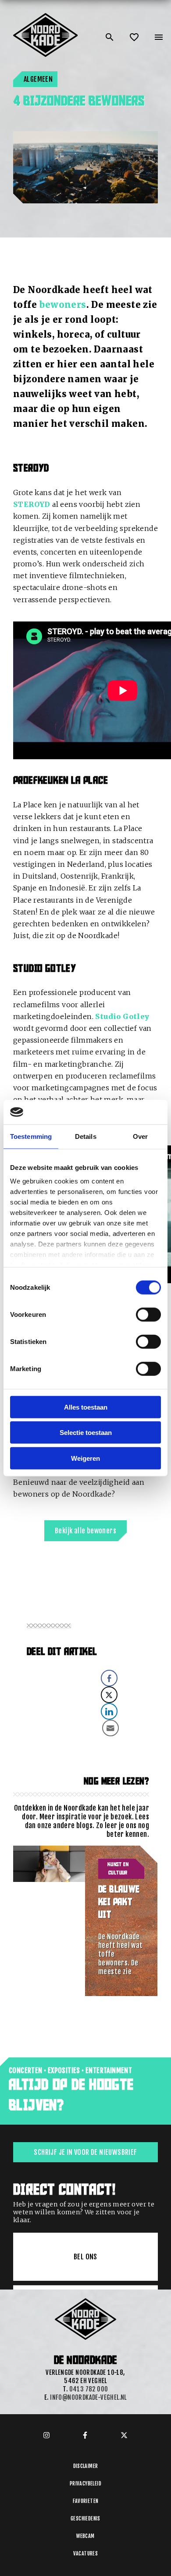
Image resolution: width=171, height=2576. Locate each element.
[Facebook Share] (109, 1678)
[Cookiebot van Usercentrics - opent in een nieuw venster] (123, 1112)
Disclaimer (86, 2466)
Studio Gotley (122, 1016)
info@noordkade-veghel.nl (88, 2397)
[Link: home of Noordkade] (46, 17)
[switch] (148, 1314)
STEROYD (32, 504)
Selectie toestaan (86, 1433)
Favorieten (86, 2501)
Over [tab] (140, 1136)
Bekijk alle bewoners (85, 1531)
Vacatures (86, 2553)
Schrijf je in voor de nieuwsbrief (85, 2152)
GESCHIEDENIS (85, 2518)
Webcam (85, 2536)
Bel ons (85, 2257)
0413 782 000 (89, 2389)
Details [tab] (86, 1136)
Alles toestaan (86, 1407)
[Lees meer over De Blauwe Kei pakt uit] (49, 1921)
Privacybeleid (85, 2484)
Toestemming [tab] (31, 1136)
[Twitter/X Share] (109, 1695)
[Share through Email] (110, 1728)
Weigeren (85, 1458)
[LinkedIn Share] (109, 1711)
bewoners (62, 305)
